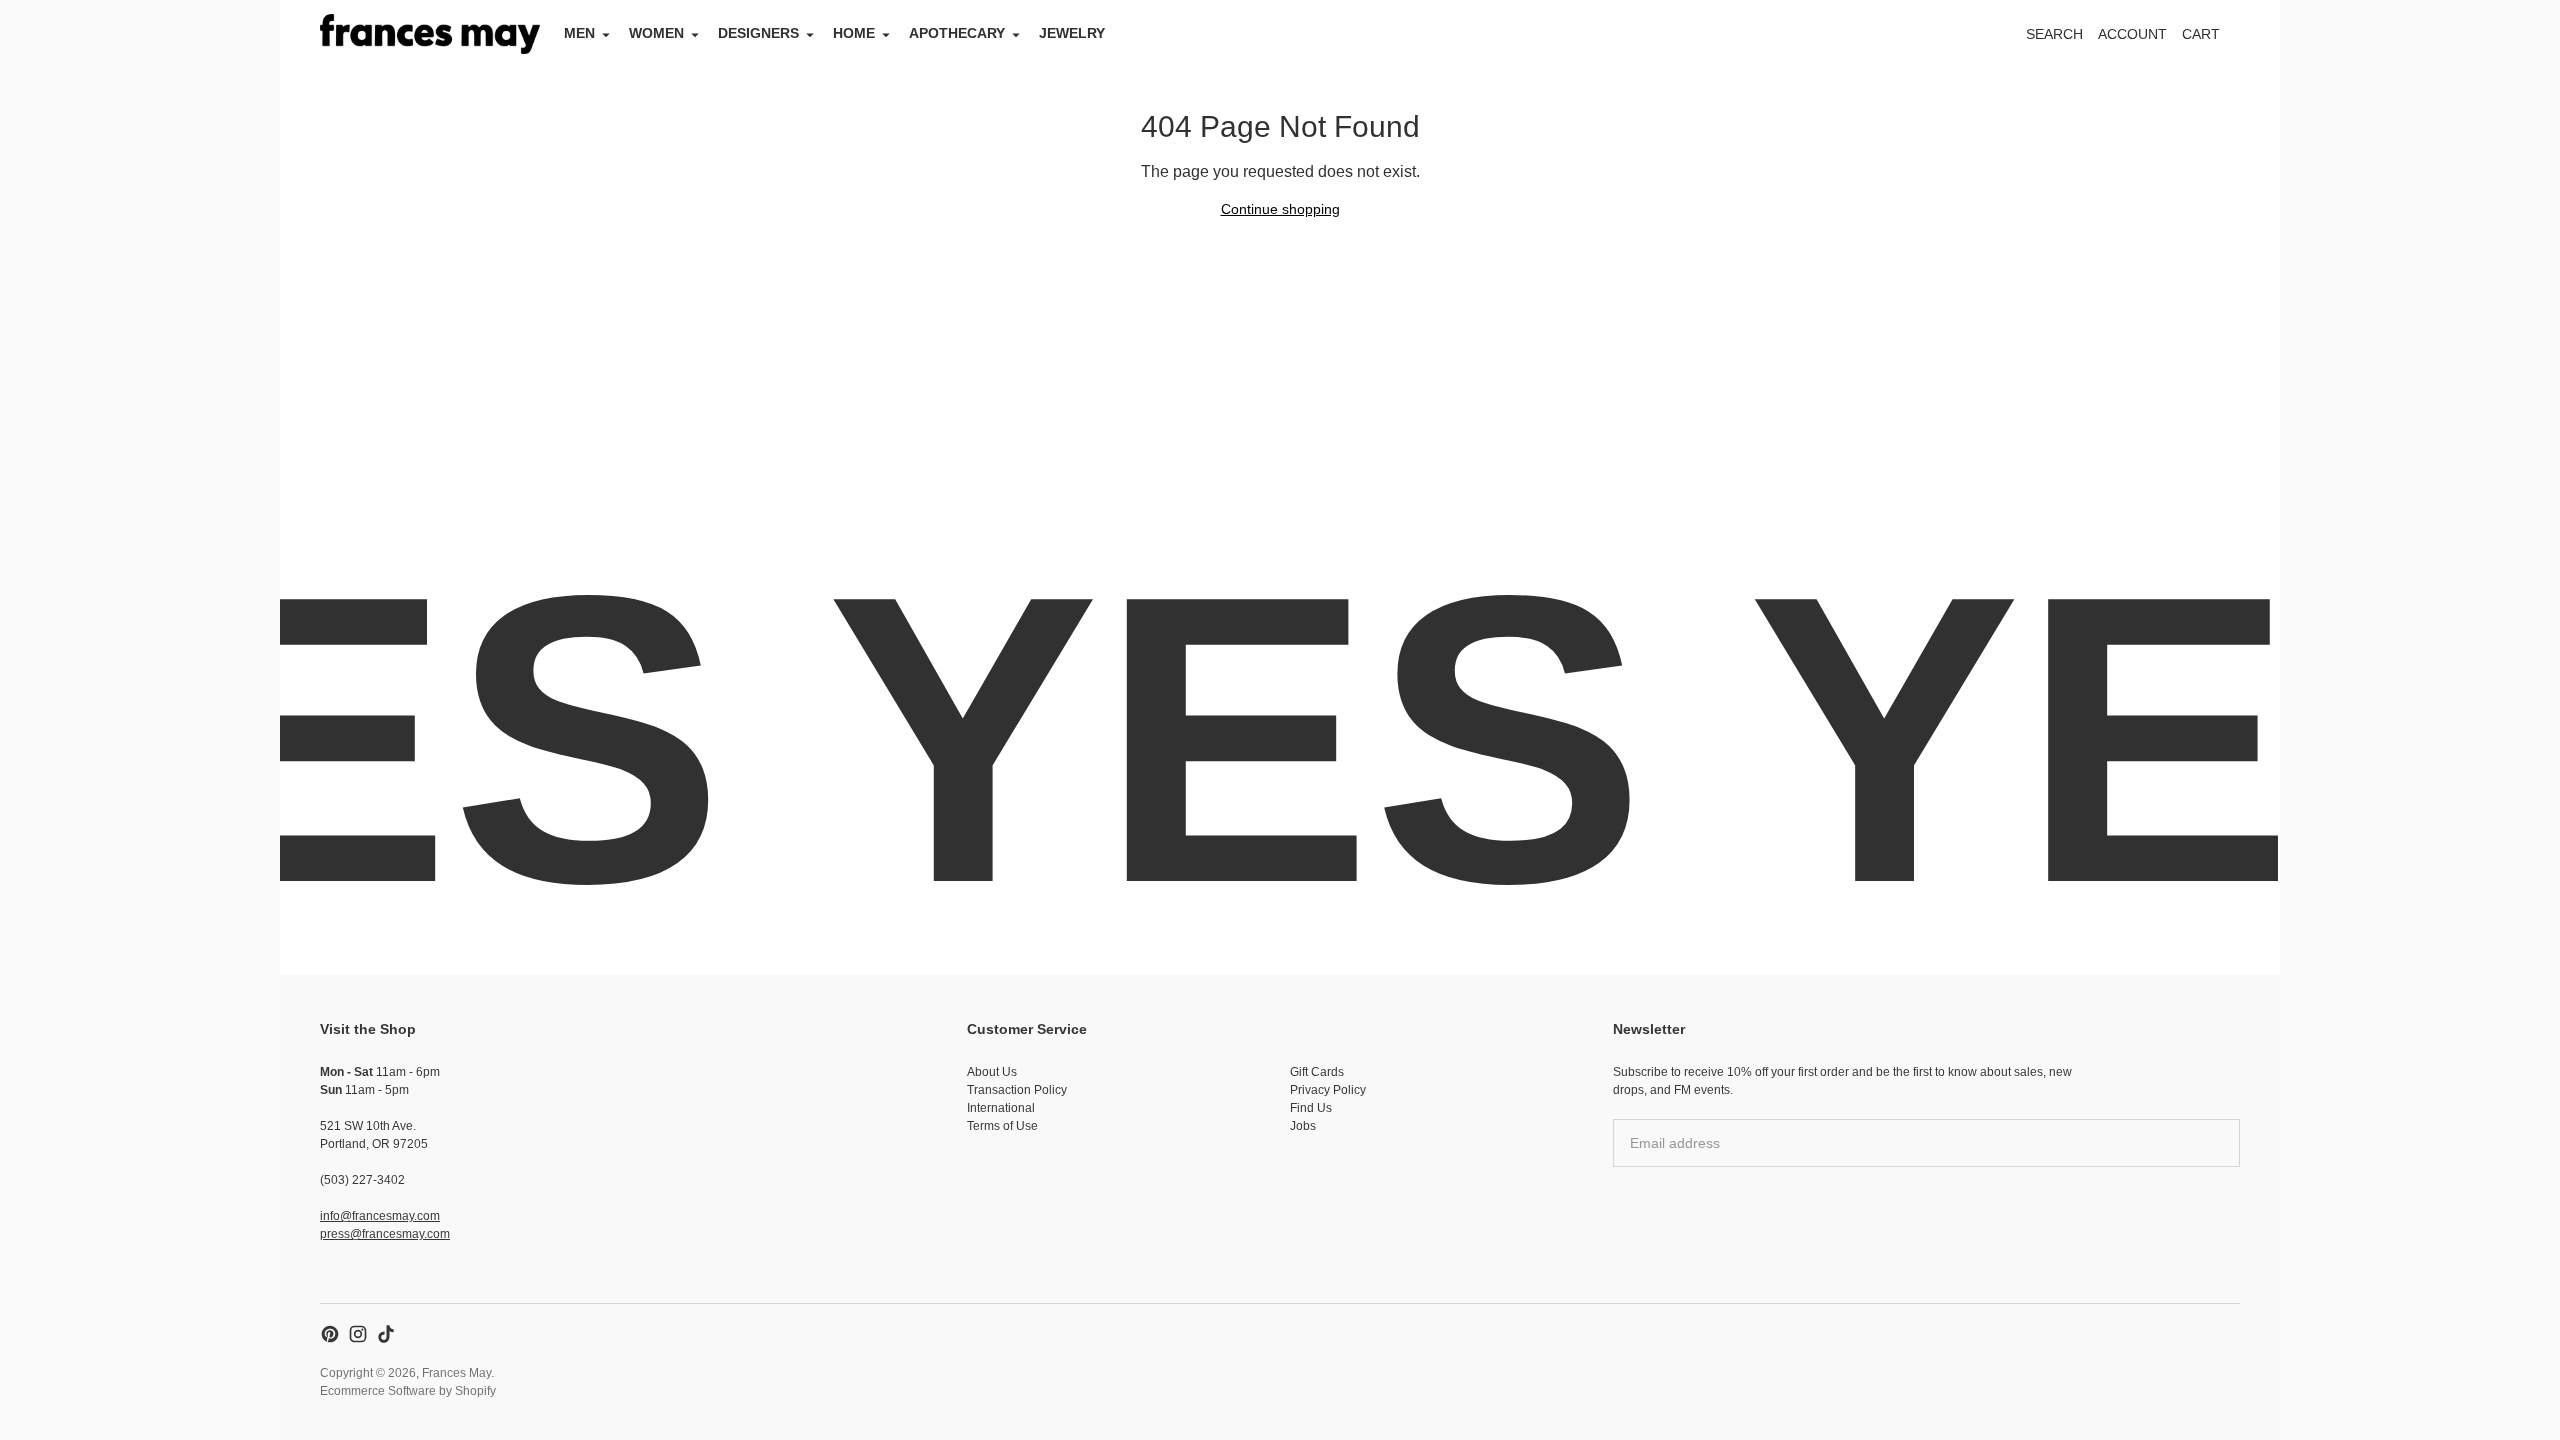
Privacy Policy (1328, 1090)
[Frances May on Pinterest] (330, 1334)
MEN (579, 33)
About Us (992, 1072)
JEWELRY (1072, 33)
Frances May (456, 1373)
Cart (2212, 39)
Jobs (1303, 1126)
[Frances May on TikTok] (386, 1334)
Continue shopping (1280, 209)
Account (2132, 34)
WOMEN (656, 33)
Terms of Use (1002, 1126)
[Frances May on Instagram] (358, 1334)
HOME (854, 33)
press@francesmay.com (385, 1234)
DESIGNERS (758, 33)
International (1001, 1108)
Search (2054, 34)
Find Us (1311, 1108)
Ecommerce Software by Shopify (408, 1391)
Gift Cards (1317, 1072)
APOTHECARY (957, 33)
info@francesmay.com (380, 1216)
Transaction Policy (1017, 1090)
